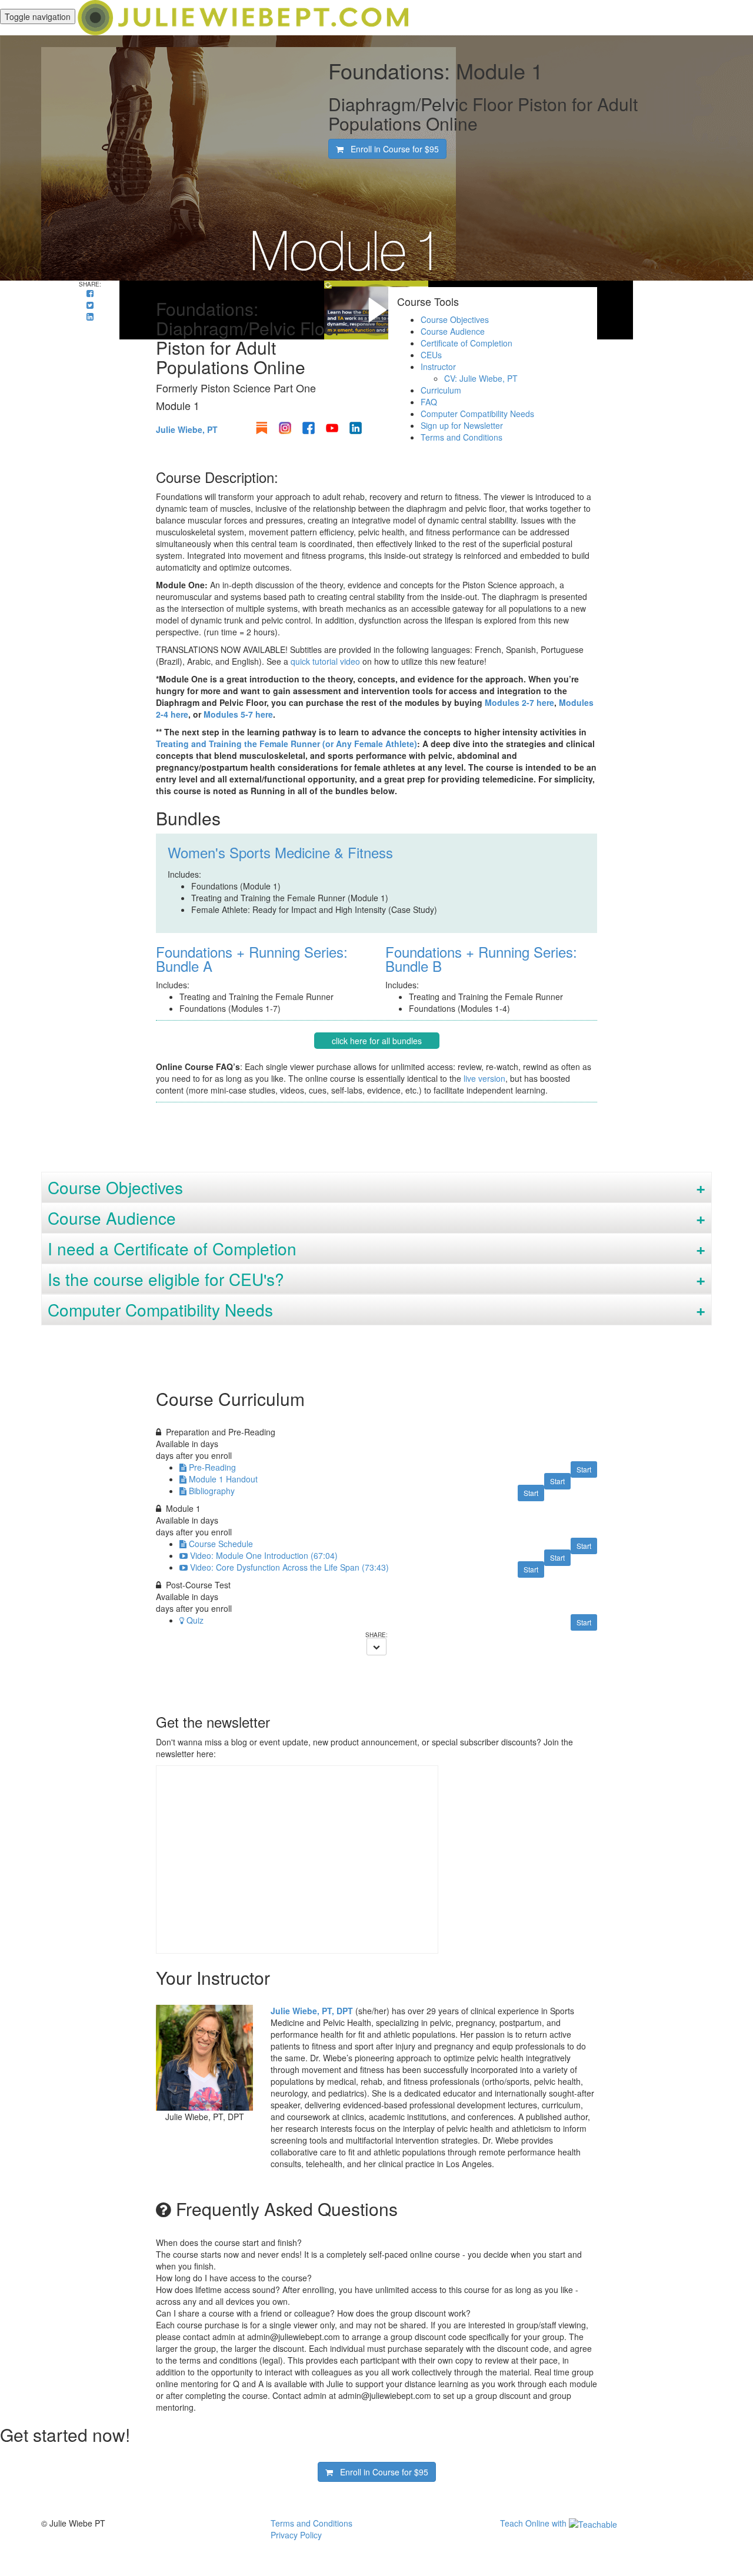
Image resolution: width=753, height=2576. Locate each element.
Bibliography (212, 1491)
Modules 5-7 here (238, 714)
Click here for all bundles (377, 1041)
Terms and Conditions (462, 437)
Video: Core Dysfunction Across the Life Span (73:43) (289, 1567)
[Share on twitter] (90, 305)
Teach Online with (534, 2523)
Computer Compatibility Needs (477, 414)
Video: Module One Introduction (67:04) (264, 1555)
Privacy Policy (296, 2535)
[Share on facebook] (90, 293)
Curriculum (441, 390)
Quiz (195, 1620)
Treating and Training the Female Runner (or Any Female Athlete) (286, 744)
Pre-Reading (212, 1467)
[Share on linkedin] (90, 316)
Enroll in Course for (391, 149)
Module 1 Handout (223, 1479)
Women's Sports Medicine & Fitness (280, 852)
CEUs (431, 355)
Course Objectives (455, 319)
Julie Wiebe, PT (187, 429)
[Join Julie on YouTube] (332, 428)
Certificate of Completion (467, 343)
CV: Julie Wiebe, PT (481, 378)
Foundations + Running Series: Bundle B (481, 959)
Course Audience (453, 331)
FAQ (429, 402)
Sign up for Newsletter (462, 425)
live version (484, 1078)
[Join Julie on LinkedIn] (356, 428)
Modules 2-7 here (519, 702)
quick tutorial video (325, 661)
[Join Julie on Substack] (261, 428)
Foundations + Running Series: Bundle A (252, 959)
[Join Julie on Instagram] (285, 428)
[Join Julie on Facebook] (309, 428)
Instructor (438, 366)
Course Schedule (221, 1544)
